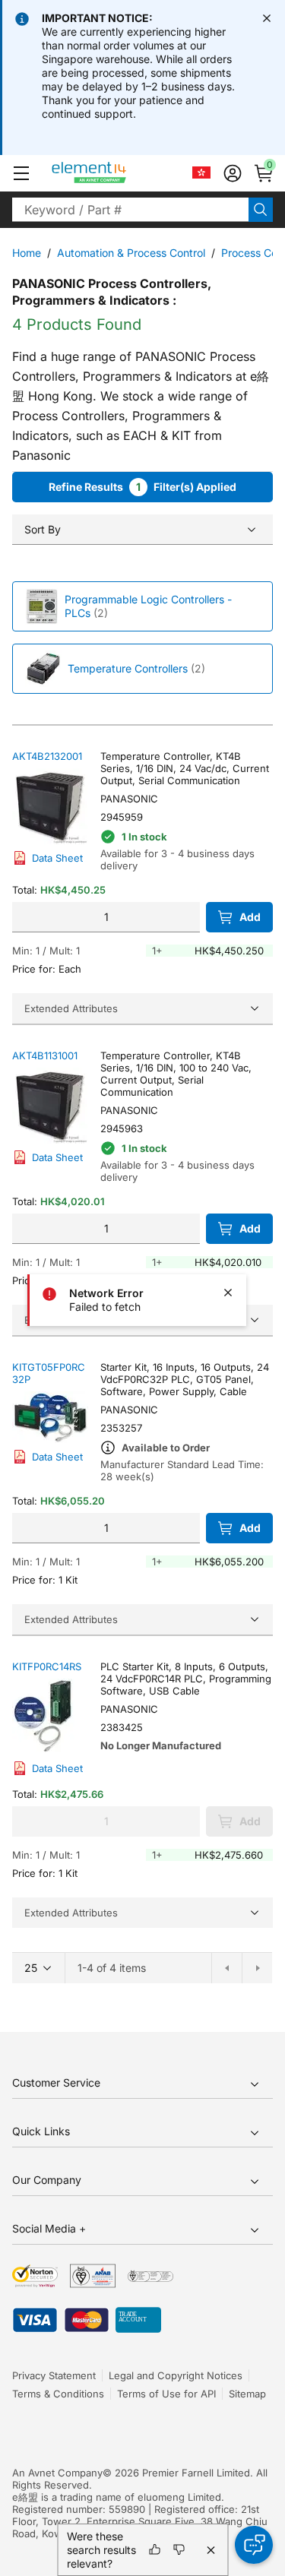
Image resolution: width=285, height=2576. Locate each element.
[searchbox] (130, 210)
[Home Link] (117, 173)
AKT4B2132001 (47, 756)
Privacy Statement (54, 2375)
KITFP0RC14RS (47, 1666)
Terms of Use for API (166, 2394)
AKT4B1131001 (45, 1055)
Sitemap (247, 2394)
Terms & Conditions (58, 2394)
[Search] (261, 210)
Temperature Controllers (128, 668)
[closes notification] (267, 18)
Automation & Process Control (131, 253)
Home (27, 253)
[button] (21, 173)
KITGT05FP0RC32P (49, 1373)
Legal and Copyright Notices (176, 2375)
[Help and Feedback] (254, 2545)
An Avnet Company (57, 2473)
